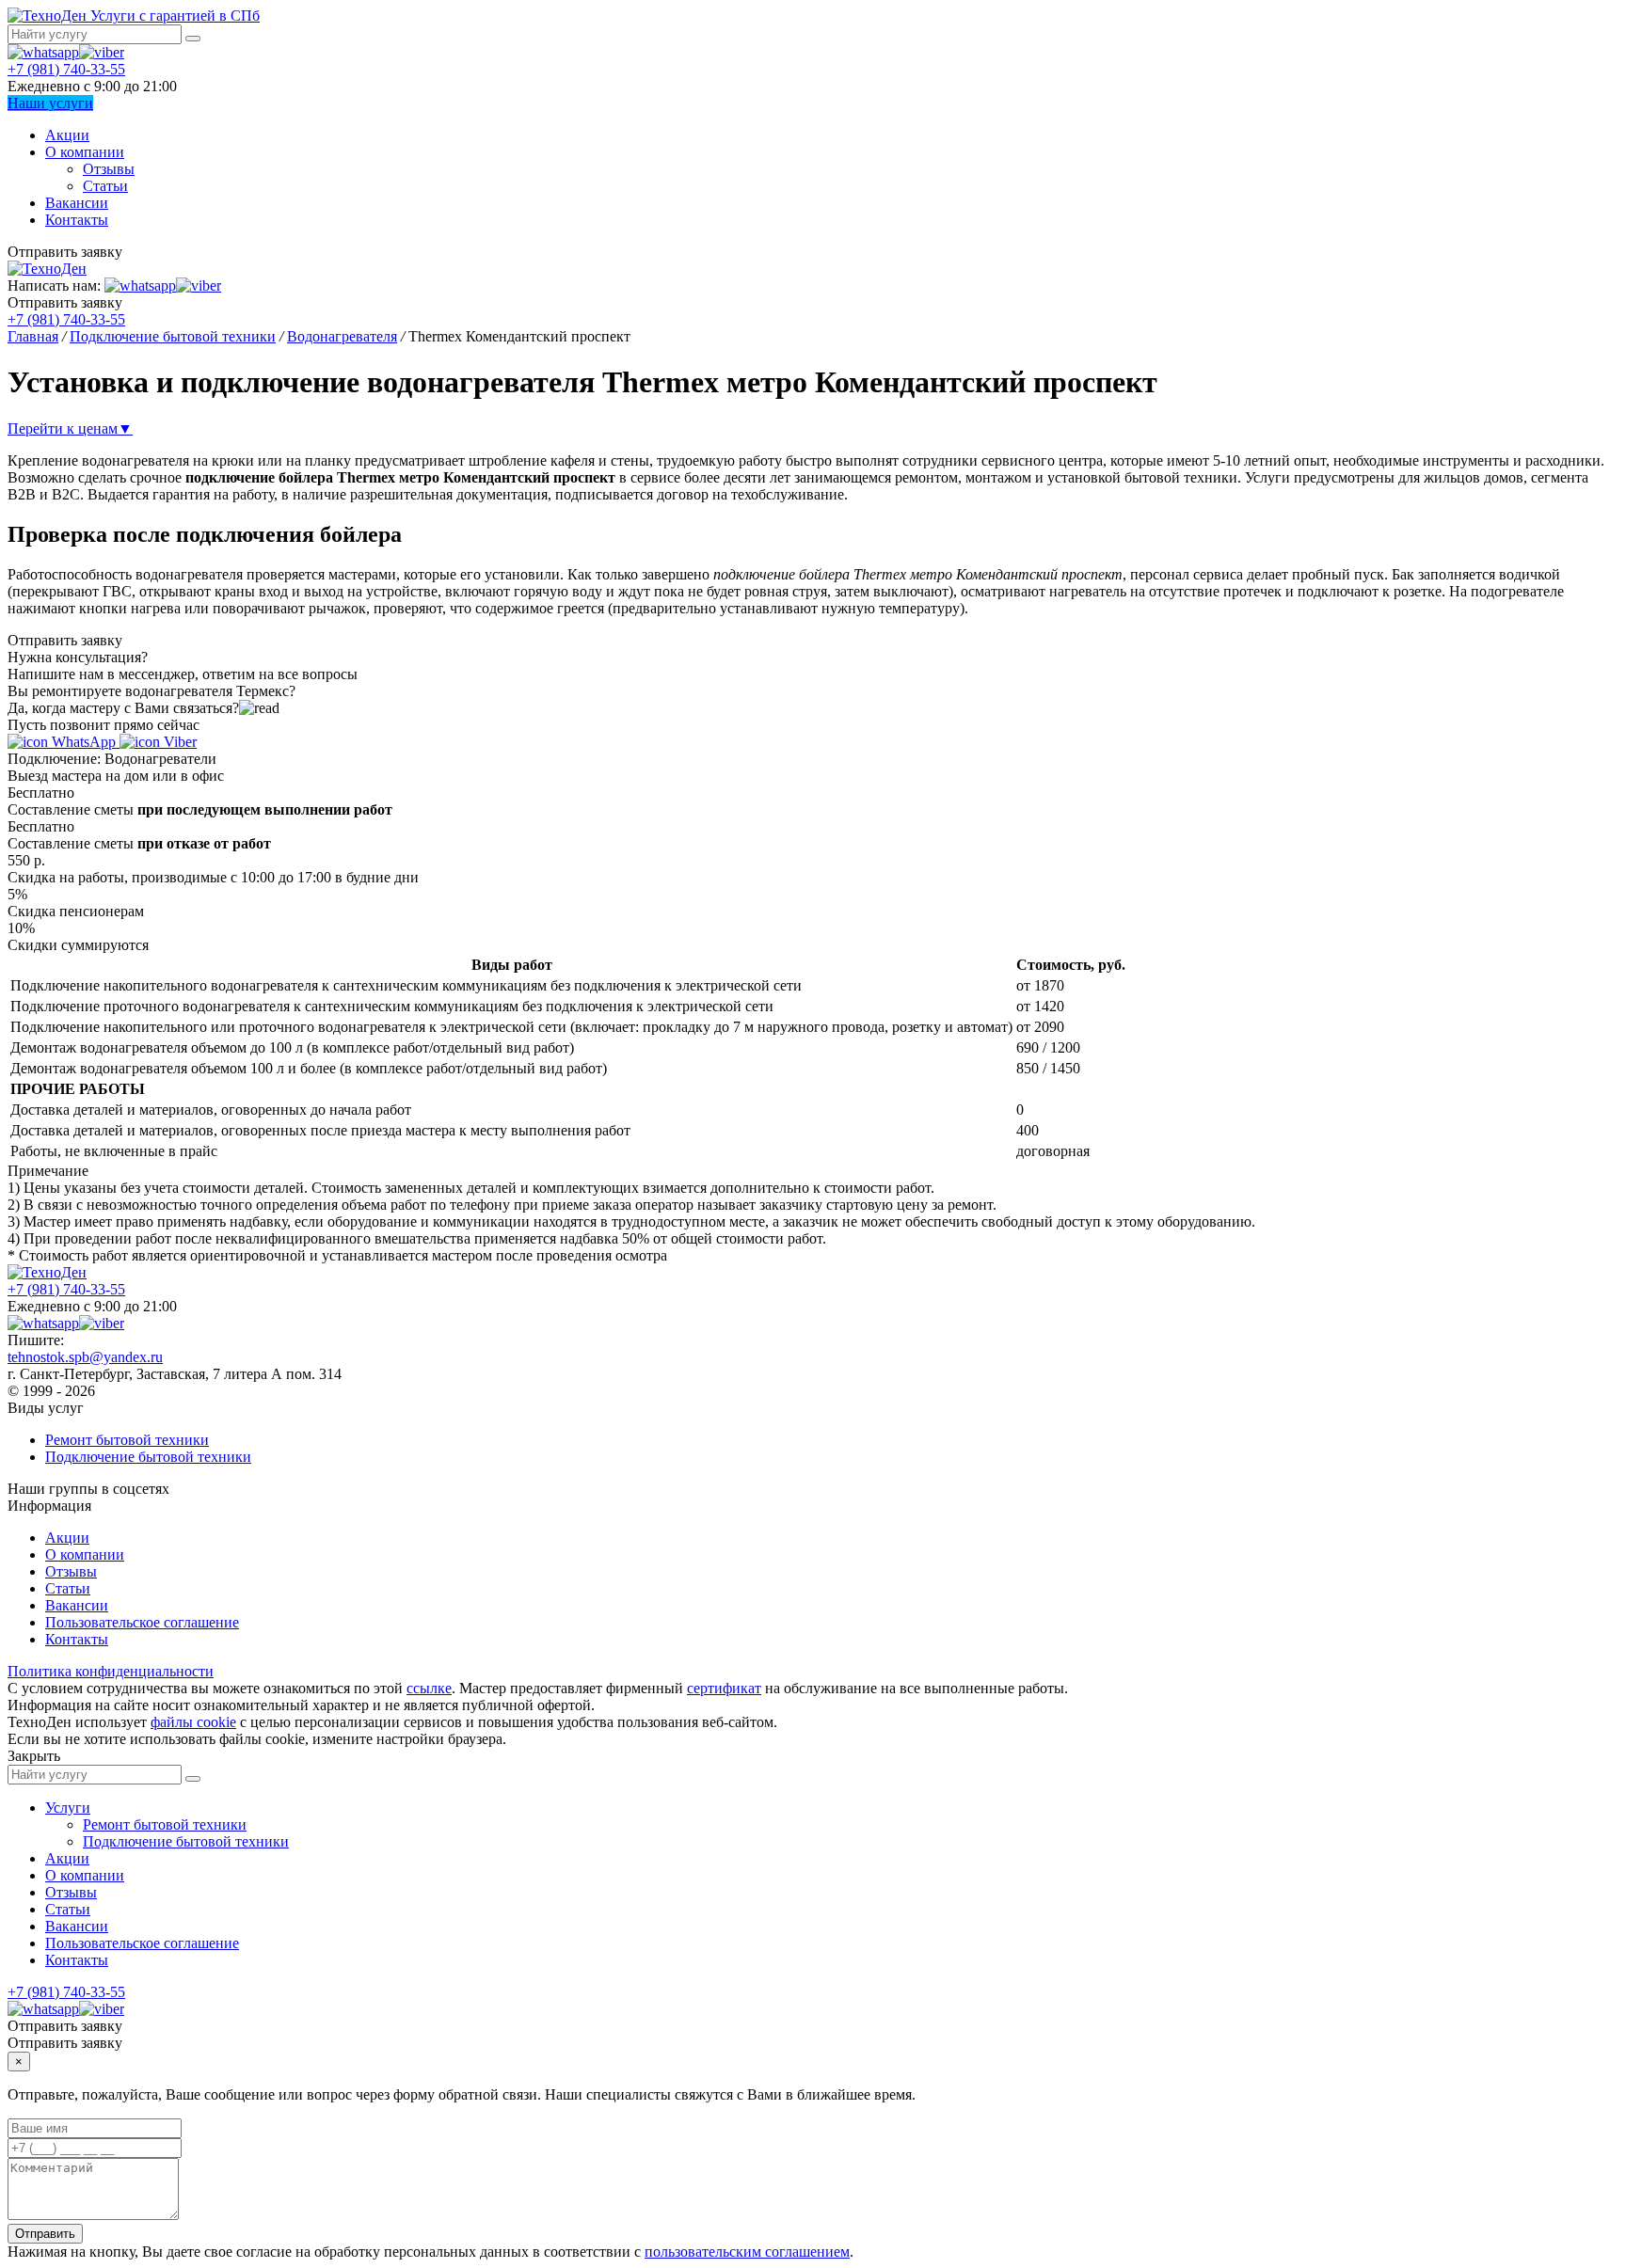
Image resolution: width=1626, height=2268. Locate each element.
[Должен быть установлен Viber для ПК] (102, 52)
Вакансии (77, 203)
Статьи (105, 186)
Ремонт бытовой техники (127, 1440)
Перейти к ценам (70, 428)
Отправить (45, 2234)
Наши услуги (50, 103)
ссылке (429, 1688)
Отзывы (109, 169)
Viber (178, 742)
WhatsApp (84, 742)
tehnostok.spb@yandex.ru (85, 1357)
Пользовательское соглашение (142, 1622)
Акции (67, 135)
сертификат (724, 1688)
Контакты (77, 220)
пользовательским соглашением (747, 2252)
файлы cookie (193, 1722)
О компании (85, 152)
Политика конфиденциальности (111, 1671)
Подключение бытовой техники (148, 1457)
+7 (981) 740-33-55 (66, 69)
